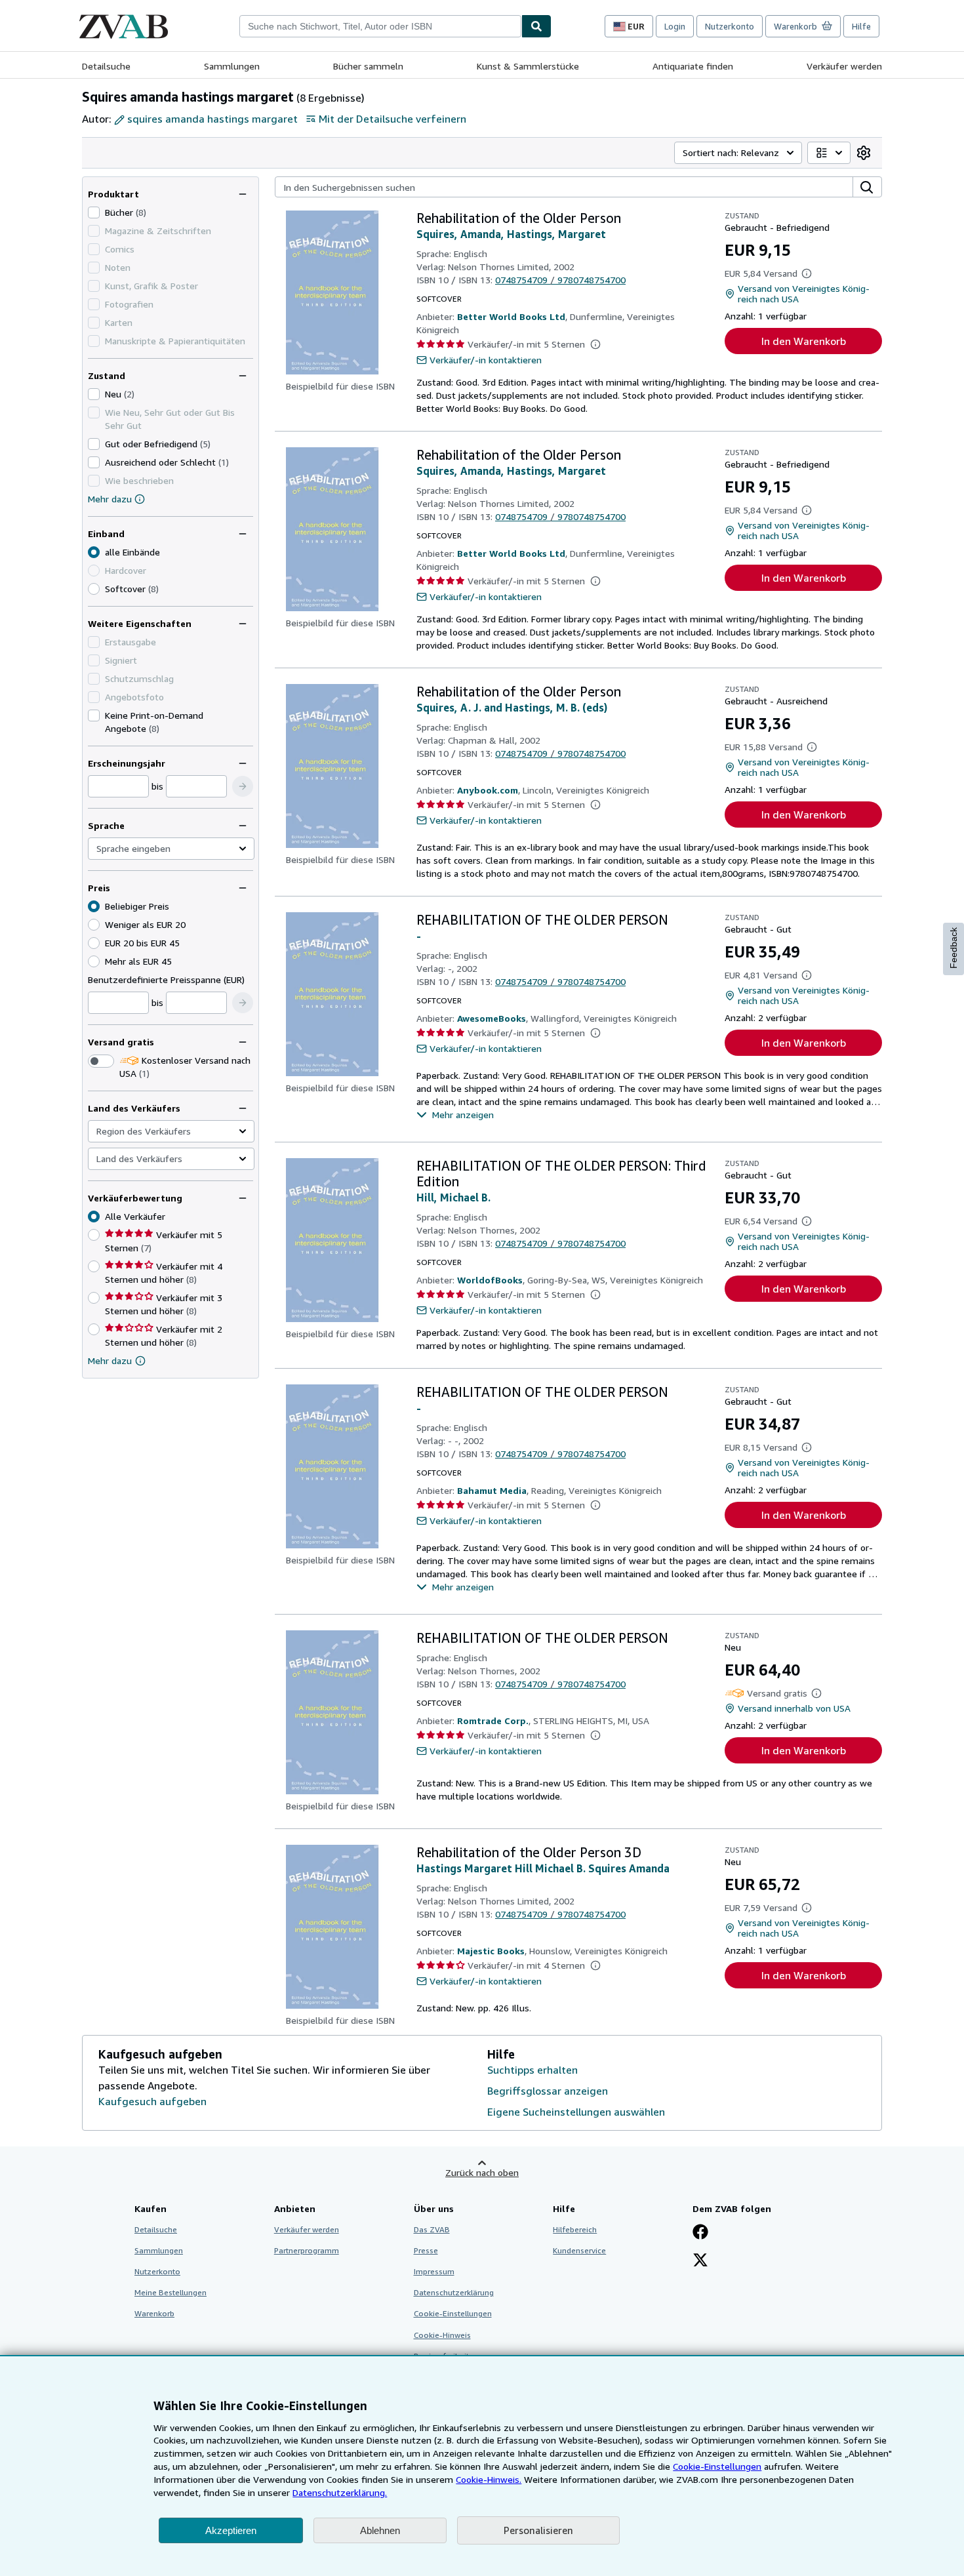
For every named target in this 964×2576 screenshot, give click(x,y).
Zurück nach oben (482, 2172)
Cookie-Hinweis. (489, 2479)
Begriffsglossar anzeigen (548, 2091)
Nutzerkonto (730, 26)
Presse (426, 2250)
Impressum (434, 2271)
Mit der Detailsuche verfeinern (392, 119)
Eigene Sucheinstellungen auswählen (576, 2112)
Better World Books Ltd (511, 316)
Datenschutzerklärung (454, 2292)
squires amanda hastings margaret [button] (212, 119)
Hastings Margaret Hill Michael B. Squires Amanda (543, 1868)
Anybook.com (488, 790)
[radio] (94, 589)
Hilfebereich (575, 2229)
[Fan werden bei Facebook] (700, 2233)
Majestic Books (491, 1951)
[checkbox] (94, 212)
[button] (243, 786)
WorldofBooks (490, 1280)
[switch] (101, 1061)
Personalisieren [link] (538, 2530)
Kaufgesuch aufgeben (152, 2101)
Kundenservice (579, 2250)
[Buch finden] (536, 26)
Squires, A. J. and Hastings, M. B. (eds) (512, 708)
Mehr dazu (110, 499)
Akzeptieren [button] (231, 2530)
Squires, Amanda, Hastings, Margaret (511, 234)
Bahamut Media (492, 1490)
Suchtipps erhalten (532, 2070)
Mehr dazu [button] (110, 1360)
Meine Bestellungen (171, 2292)
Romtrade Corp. (493, 1721)
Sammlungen (232, 66)
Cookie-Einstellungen (717, 2466)
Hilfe (861, 26)
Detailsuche (106, 66)
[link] (864, 153)
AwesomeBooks (492, 1018)
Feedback (954, 948)
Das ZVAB (432, 2229)
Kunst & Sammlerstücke (528, 66)
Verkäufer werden (844, 66)
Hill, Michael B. (453, 1197)
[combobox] (380, 26)
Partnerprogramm (307, 2250)
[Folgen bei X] (700, 2261)
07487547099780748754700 (560, 280)
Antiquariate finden (693, 66)
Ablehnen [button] (380, 2530)
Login (675, 26)
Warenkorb (154, 2313)
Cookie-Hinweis (442, 2335)
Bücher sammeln (368, 66)
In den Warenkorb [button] (804, 341)
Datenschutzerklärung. (340, 2492)
